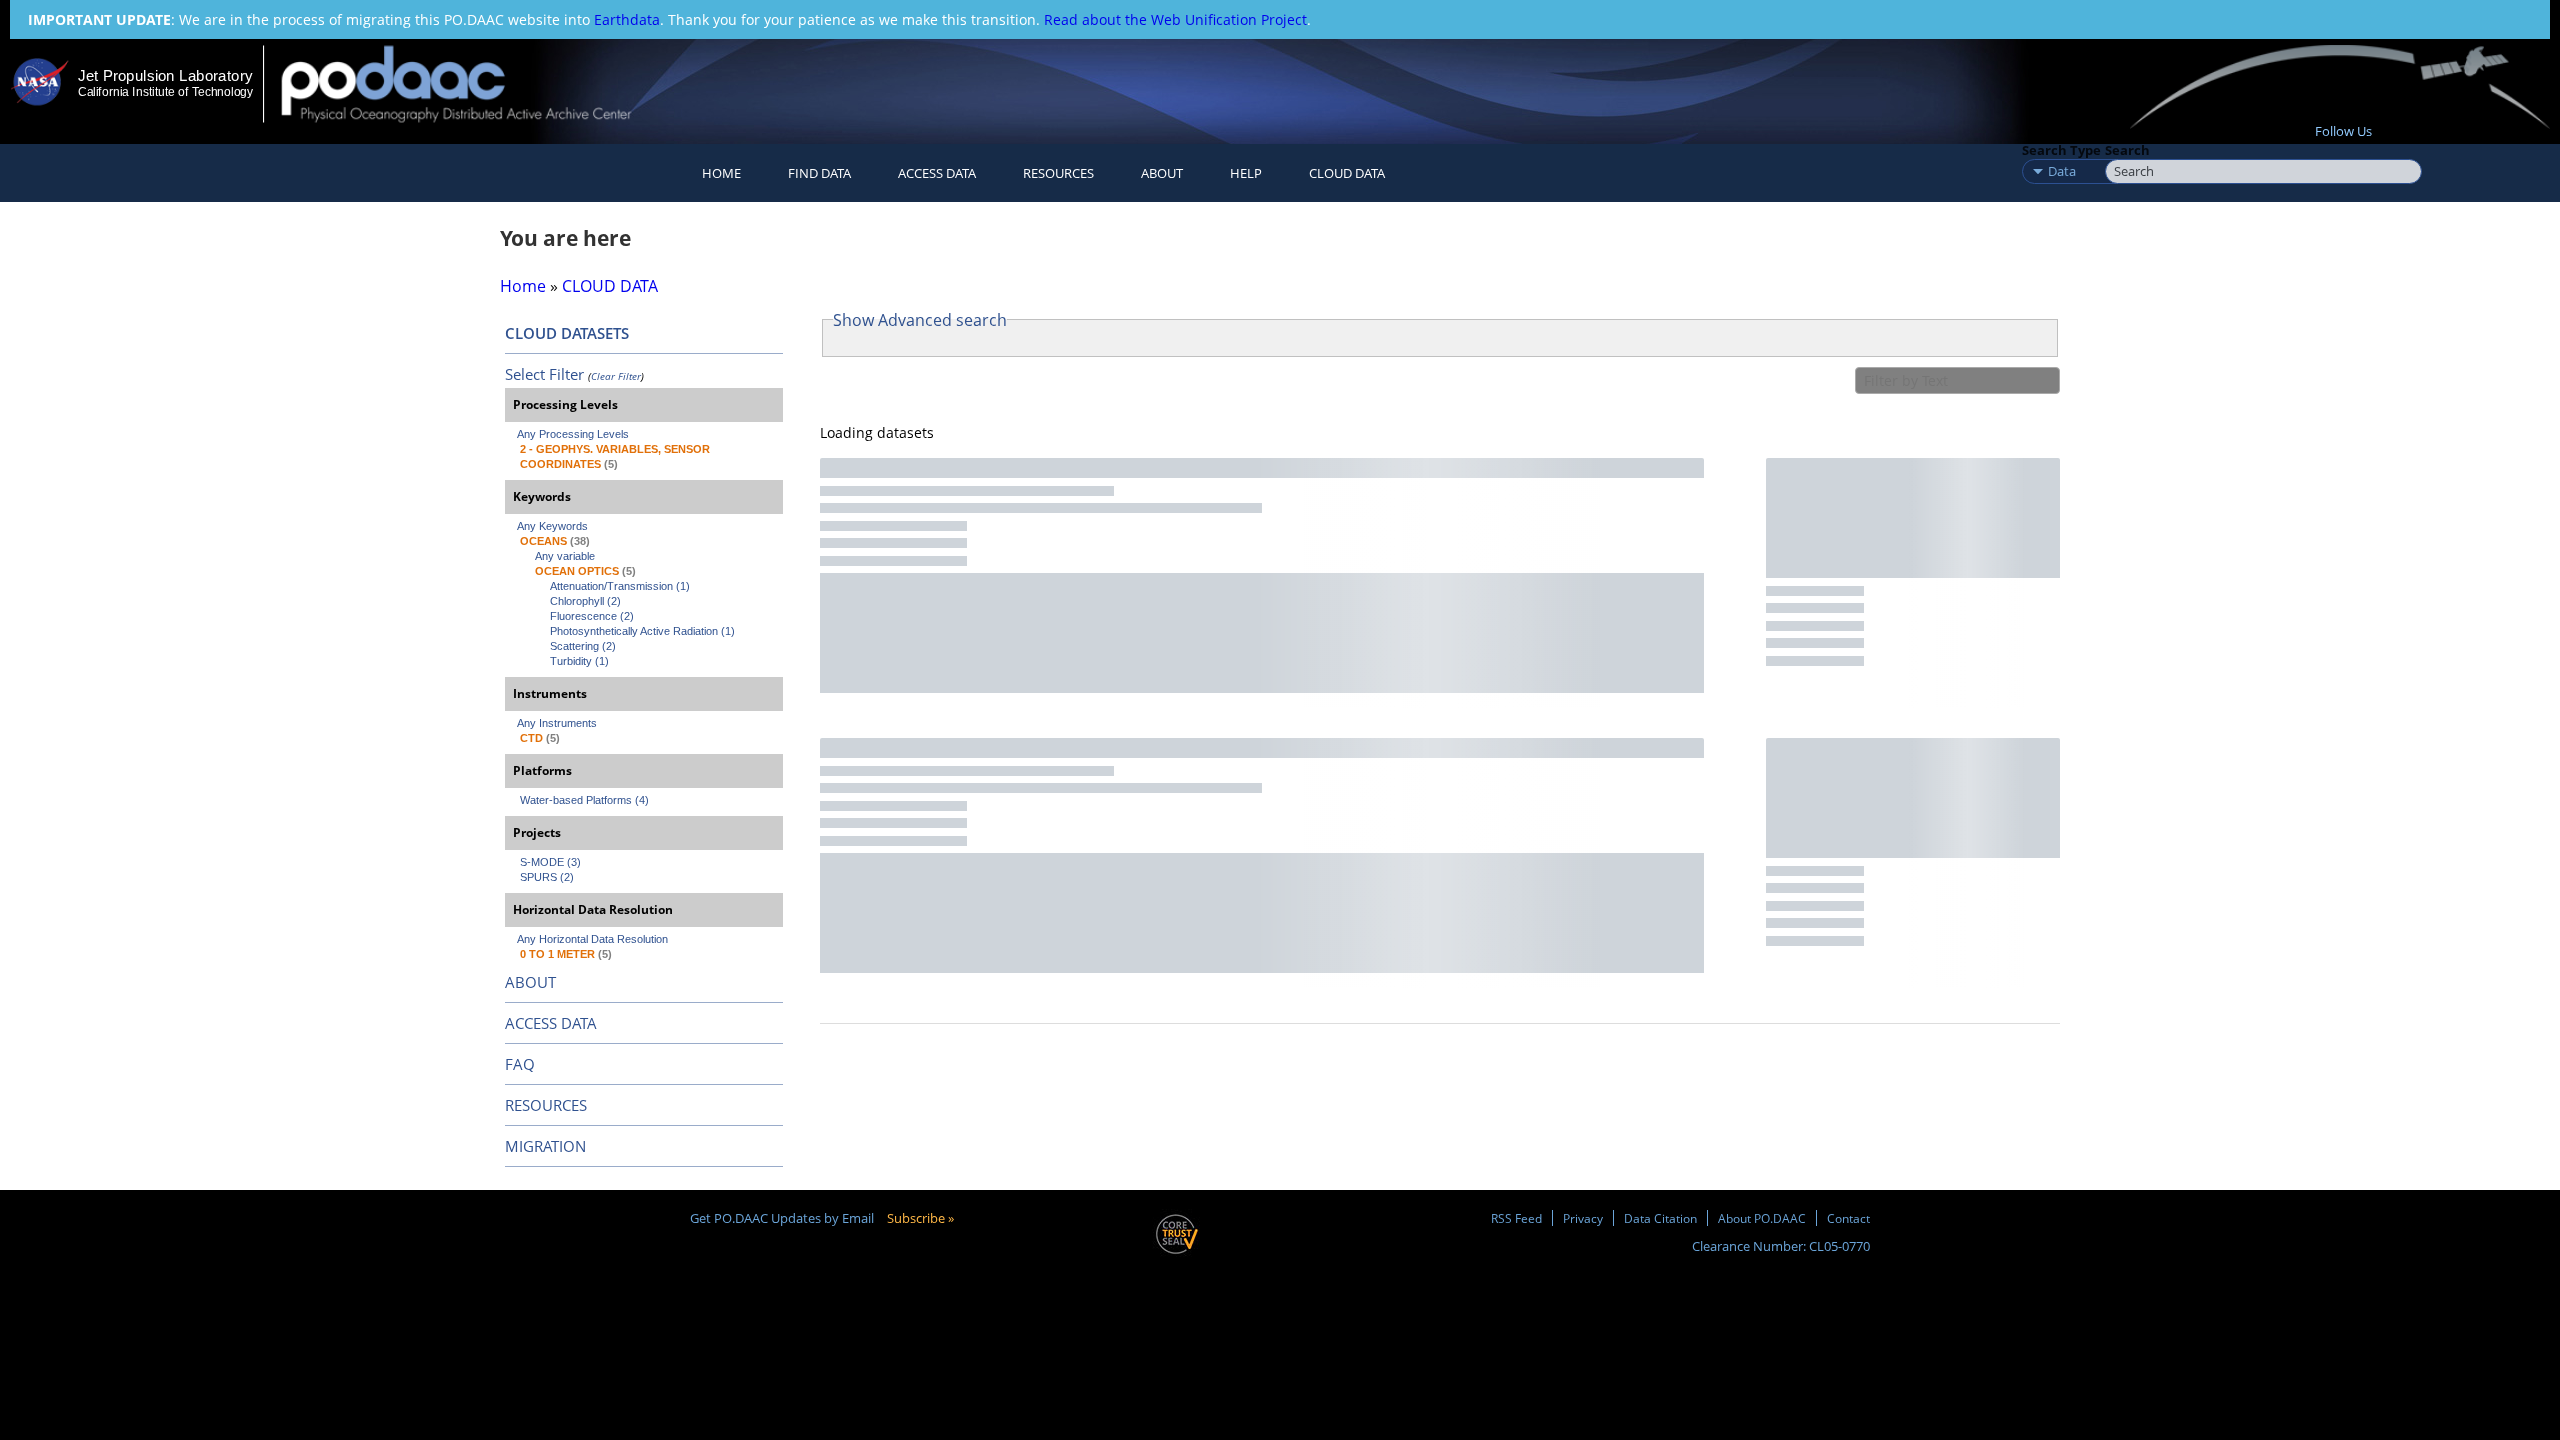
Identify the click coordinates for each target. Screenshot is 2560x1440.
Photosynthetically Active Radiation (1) (642, 631)
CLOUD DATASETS (567, 333)
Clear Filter (616, 376)
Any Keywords (552, 526)
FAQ (520, 1064)
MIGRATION (545, 1146)
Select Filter (544, 374)
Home (721, 173)
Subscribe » (920, 1218)
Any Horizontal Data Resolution (592, 939)
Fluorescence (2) (592, 616)
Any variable (565, 556)
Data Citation (1660, 1218)
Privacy (1583, 1218)
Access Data (937, 173)
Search (2127, 150)
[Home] (473, 83)
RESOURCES (1058, 173)
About (1162, 173)
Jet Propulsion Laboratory (165, 75)
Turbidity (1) (579, 661)
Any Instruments (557, 723)
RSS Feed (1516, 1218)
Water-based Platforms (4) (584, 800)
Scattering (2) (583, 646)
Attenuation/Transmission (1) (620, 586)
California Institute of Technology (165, 92)
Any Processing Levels (573, 434)
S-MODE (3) (550, 862)
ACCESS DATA (551, 1023)
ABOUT (530, 982)
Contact (1848, 1218)
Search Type (2061, 150)
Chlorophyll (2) (585, 601)
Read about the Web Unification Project (1175, 19)
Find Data (819, 173)
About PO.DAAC (1762, 1218)
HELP (1246, 173)
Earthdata (627, 19)
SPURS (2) (547, 877)
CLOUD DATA (1347, 173)
